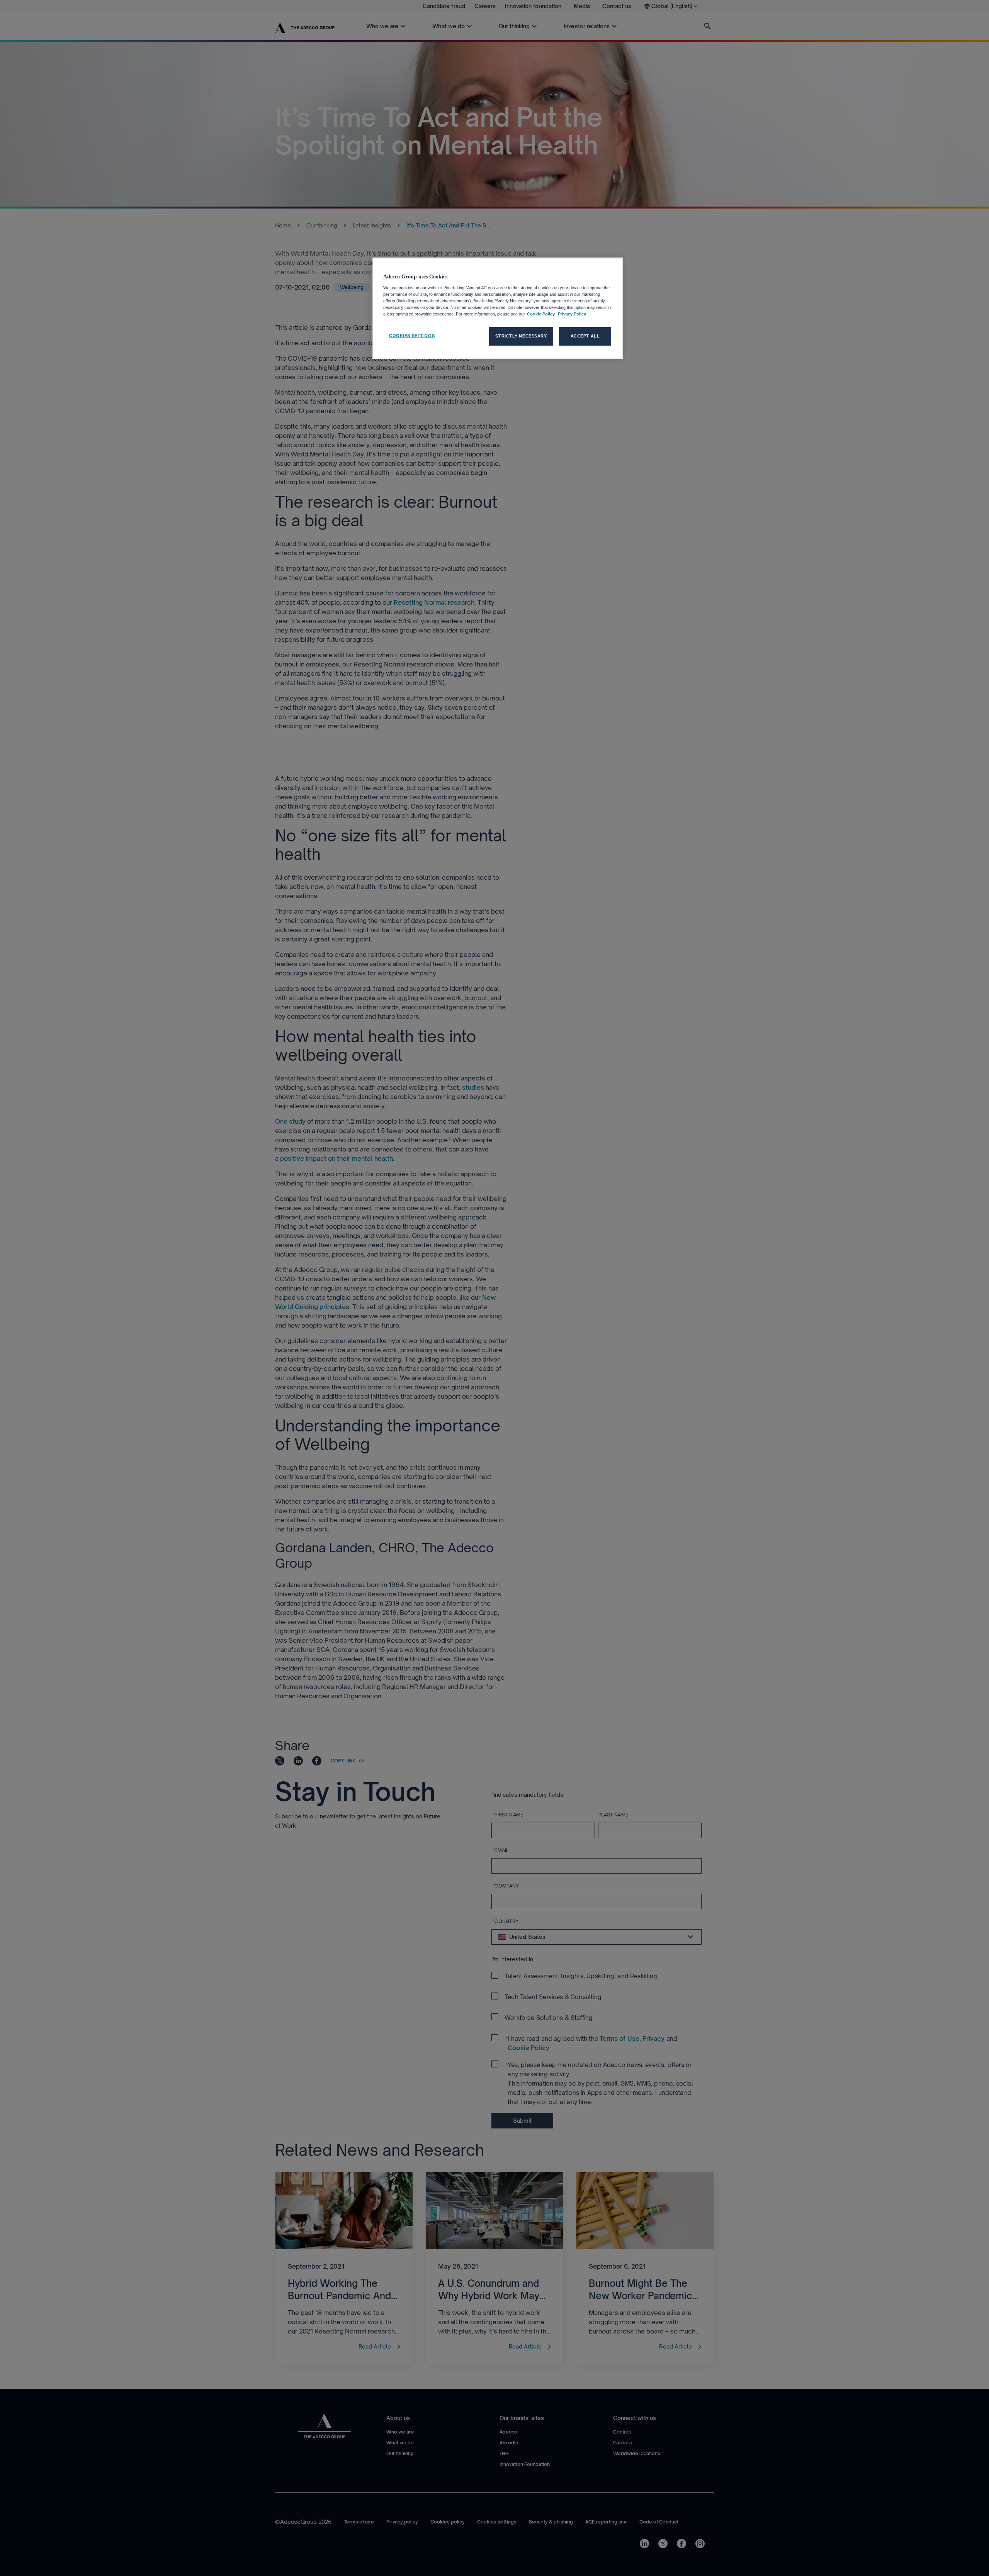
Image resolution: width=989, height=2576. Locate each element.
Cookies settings (412, 336)
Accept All (585, 336)
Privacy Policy (571, 314)
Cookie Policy (541, 314)
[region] (497, 308)
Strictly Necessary (521, 336)
